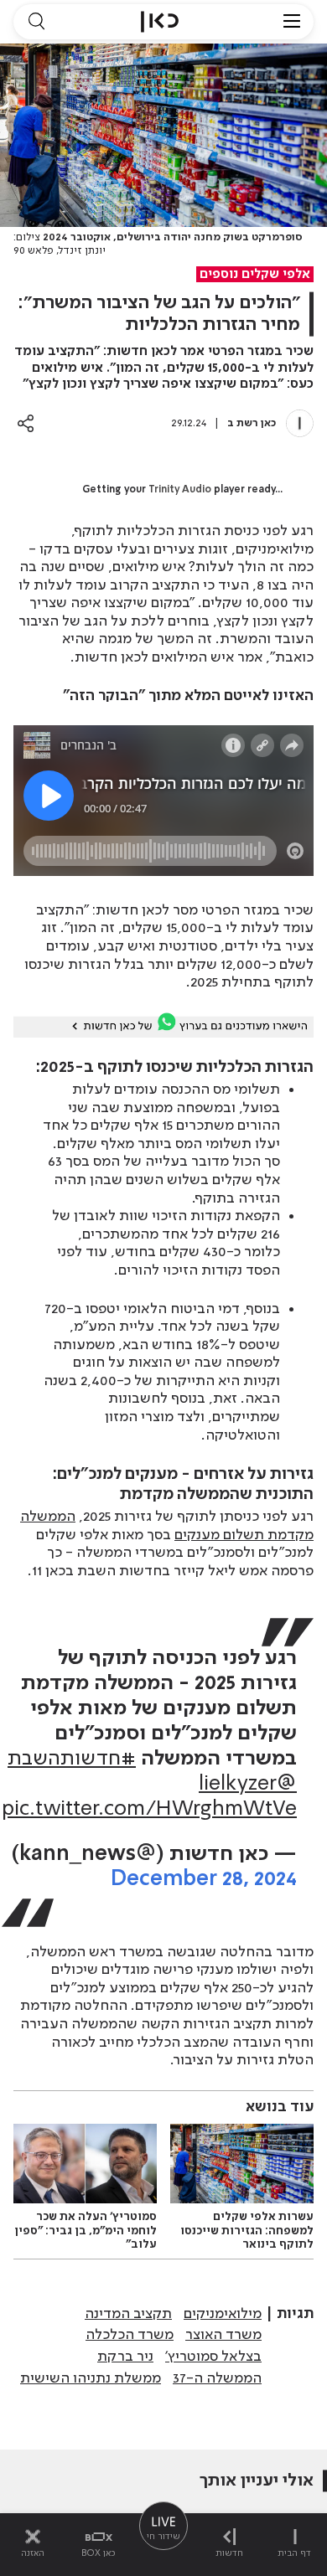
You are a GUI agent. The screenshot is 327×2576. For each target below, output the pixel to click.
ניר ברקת (125, 2357)
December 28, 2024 (204, 1880)
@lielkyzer (248, 1784)
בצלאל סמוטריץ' (213, 2357)
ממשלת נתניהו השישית (91, 2378)
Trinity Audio (180, 490)
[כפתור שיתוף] (26, 423)
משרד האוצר (223, 2335)
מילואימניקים (223, 2314)
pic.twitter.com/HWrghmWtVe (149, 1809)
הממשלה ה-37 (217, 2378)
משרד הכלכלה (130, 2335)
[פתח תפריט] (292, 22)
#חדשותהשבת (72, 1759)
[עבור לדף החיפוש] (36, 22)
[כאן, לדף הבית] (160, 22)
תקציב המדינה (128, 2314)
